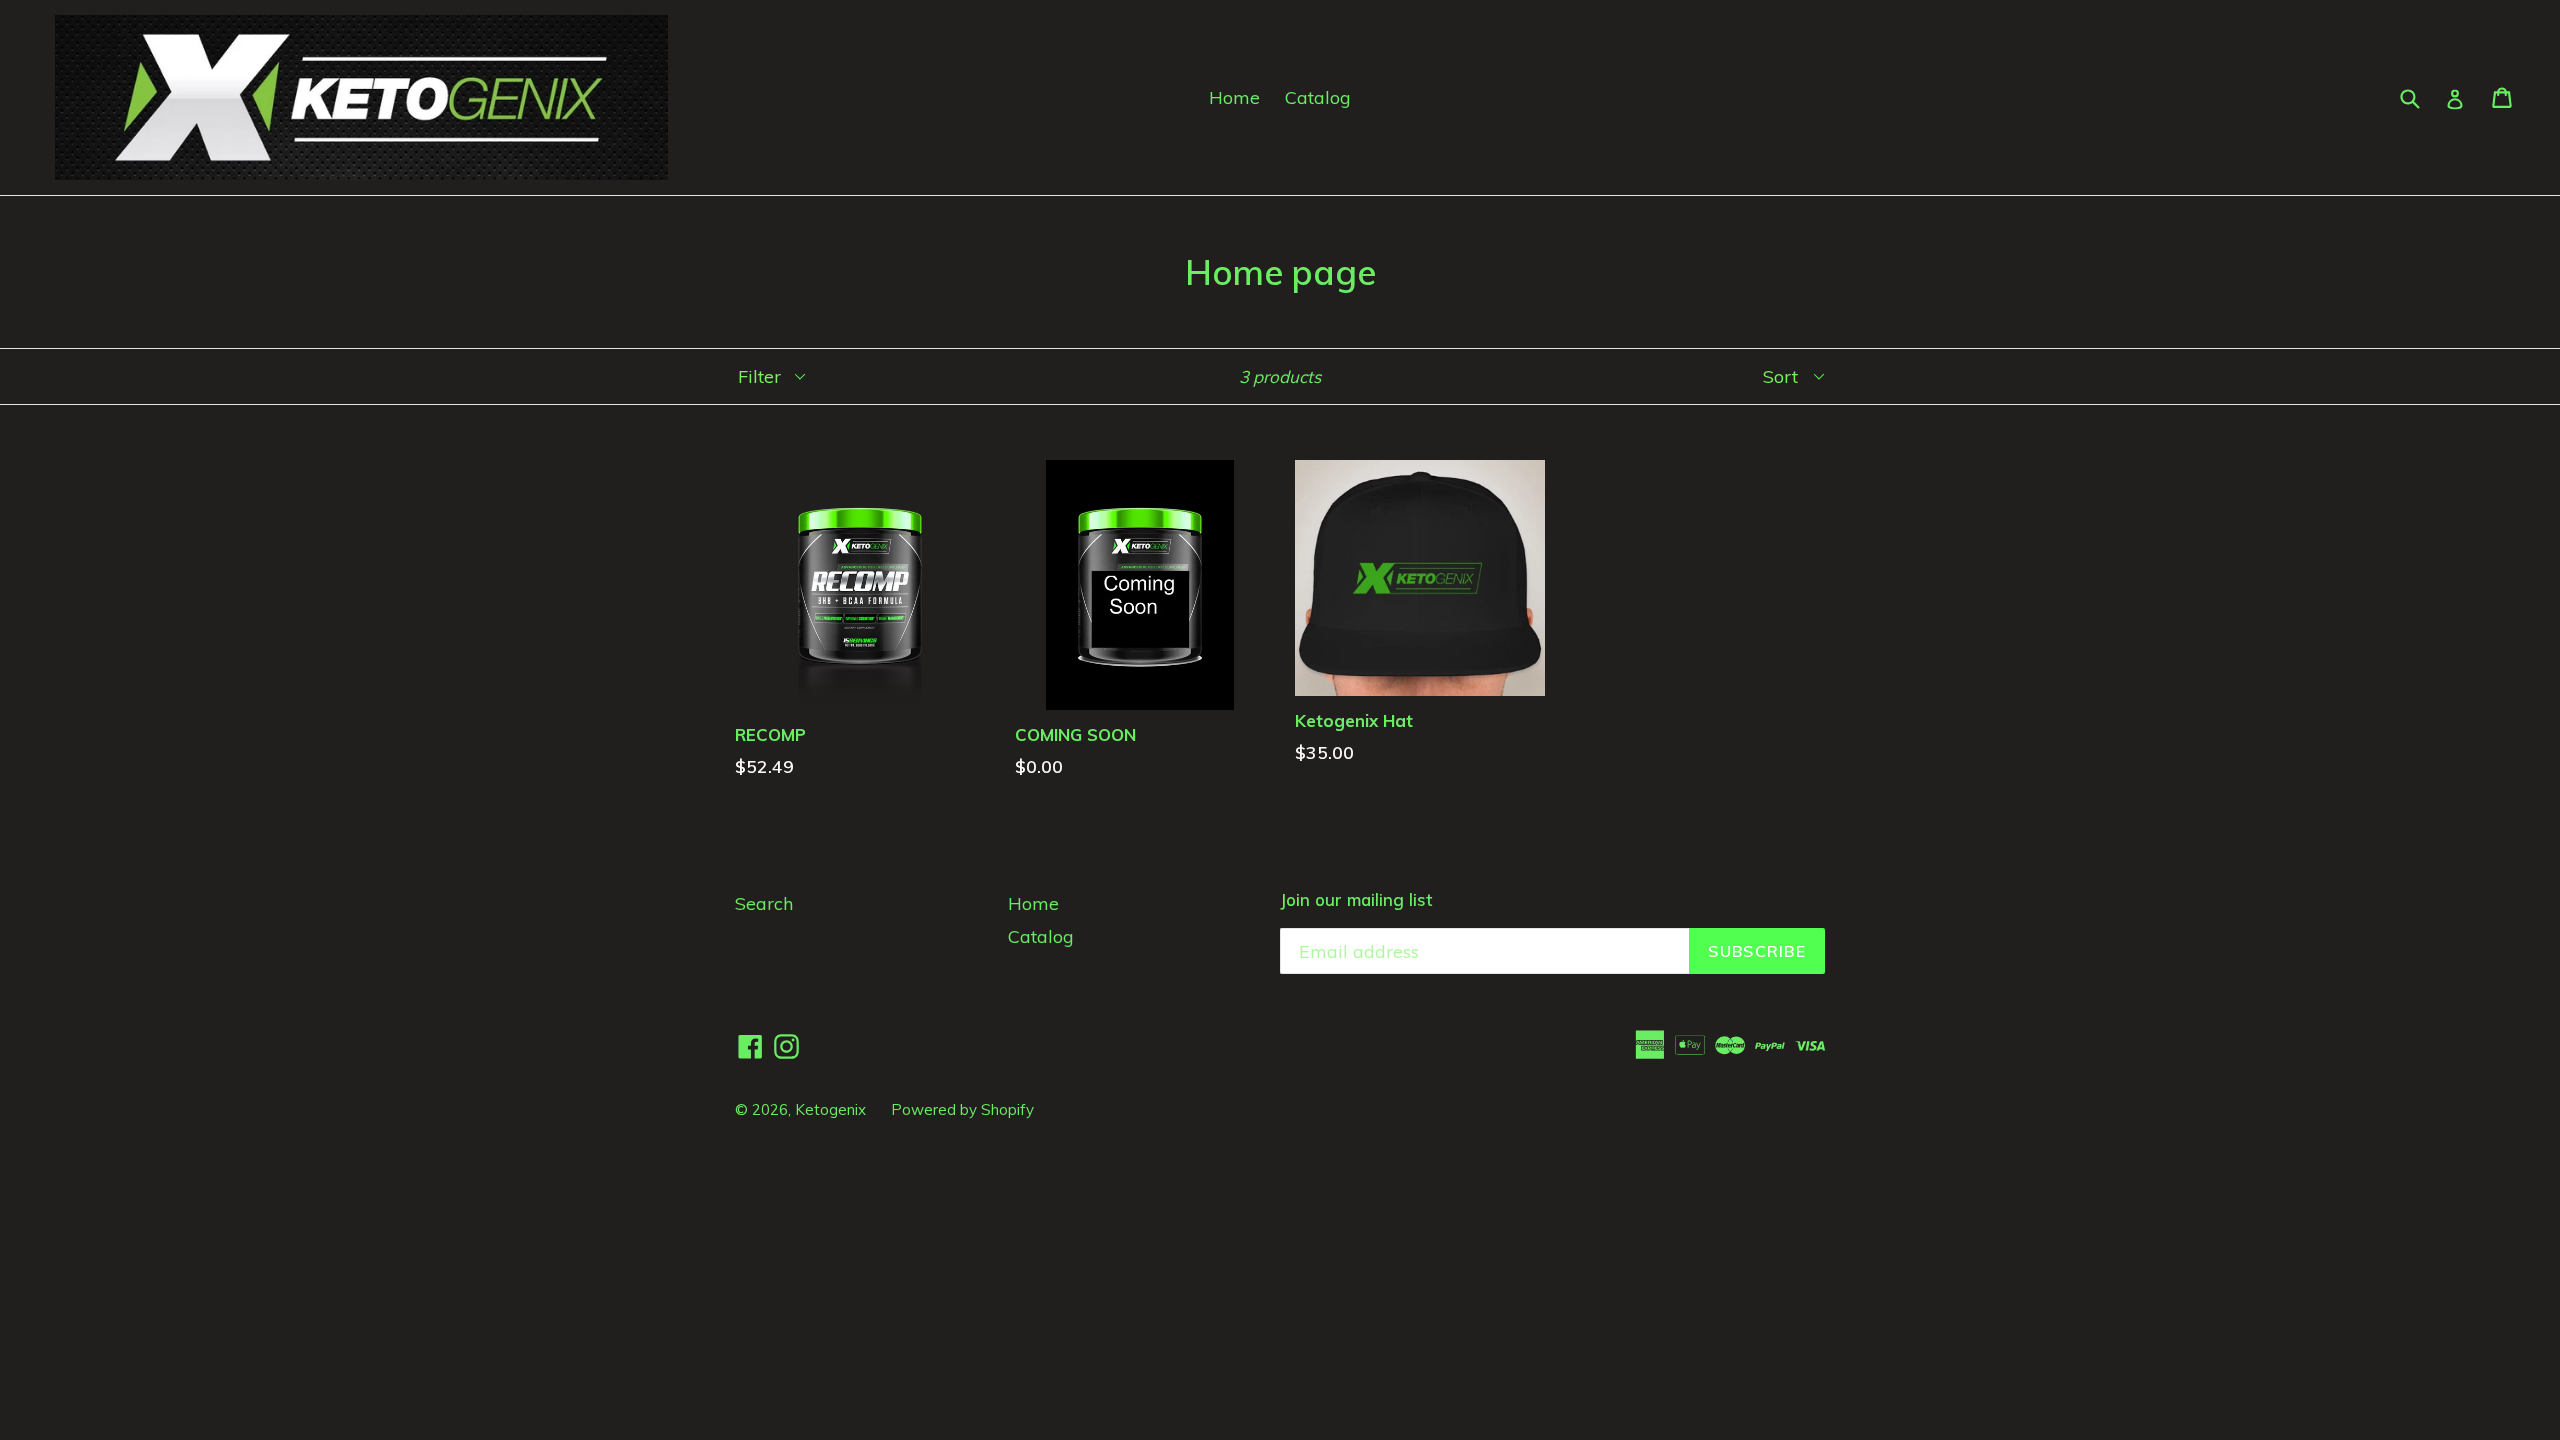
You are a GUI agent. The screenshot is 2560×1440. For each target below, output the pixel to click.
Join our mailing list (1356, 900)
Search (764, 903)
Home (1234, 97)
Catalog (1318, 97)
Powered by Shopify (962, 1109)
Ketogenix (830, 1109)
